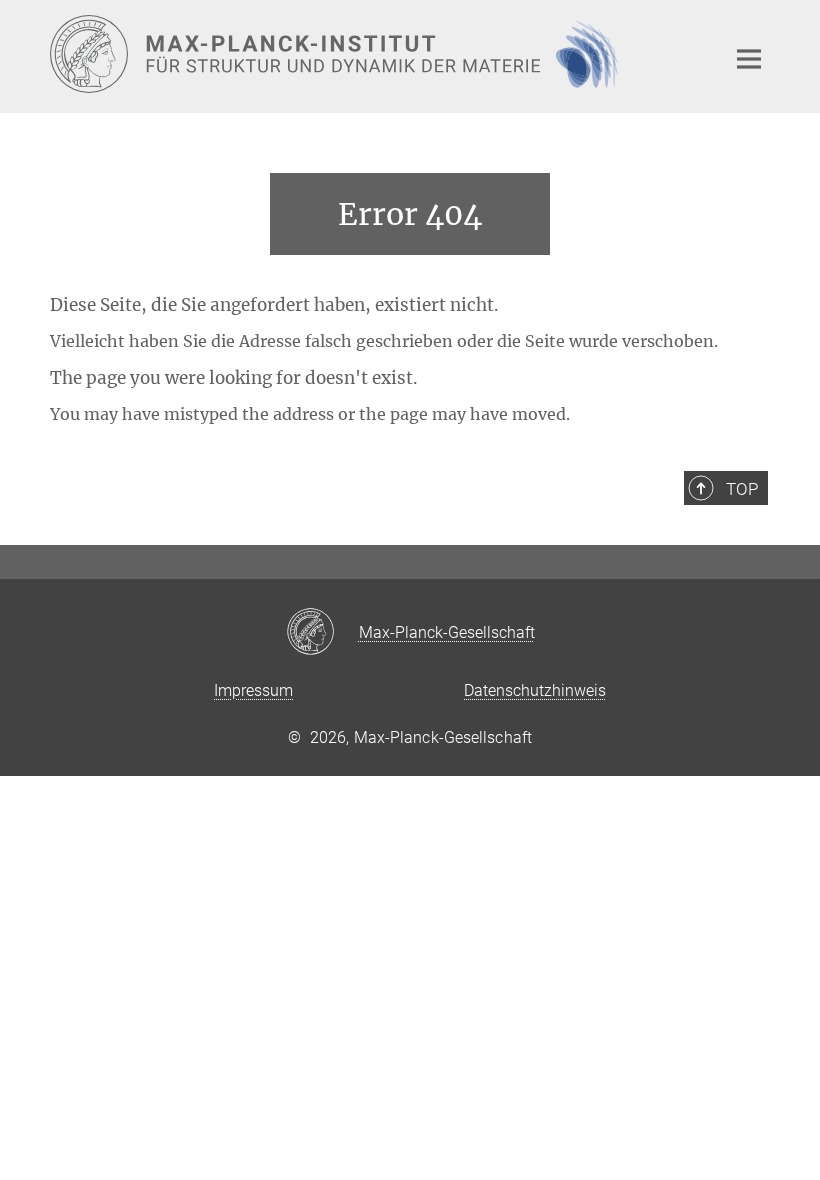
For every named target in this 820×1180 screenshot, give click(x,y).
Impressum (253, 690)
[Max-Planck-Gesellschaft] (322, 633)
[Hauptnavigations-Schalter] (749, 59)
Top (742, 489)
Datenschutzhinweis (535, 690)
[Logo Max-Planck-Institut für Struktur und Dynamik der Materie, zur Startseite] (375, 54)
